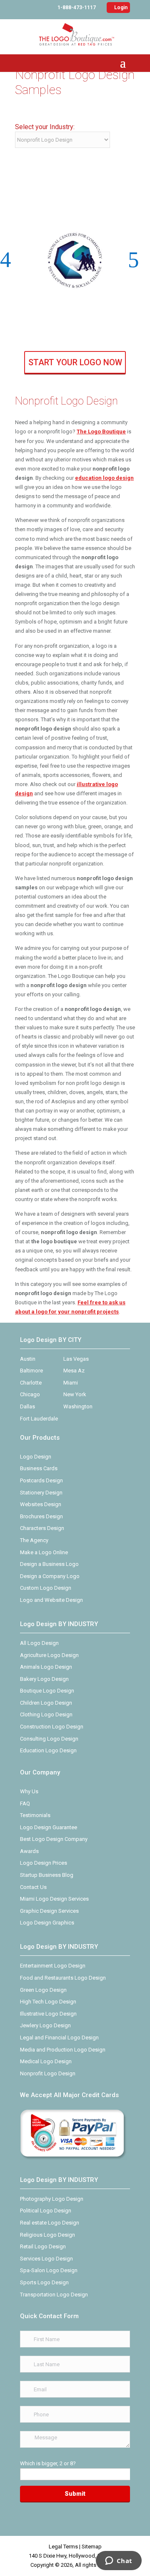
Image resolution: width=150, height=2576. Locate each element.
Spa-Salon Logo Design (49, 2270)
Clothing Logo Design (46, 1714)
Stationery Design (41, 1493)
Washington (78, 1406)
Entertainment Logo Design (53, 1966)
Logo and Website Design (51, 1600)
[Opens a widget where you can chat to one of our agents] (119, 2561)
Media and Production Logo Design (63, 2050)
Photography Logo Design (52, 2199)
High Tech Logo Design (48, 2002)
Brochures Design (41, 1516)
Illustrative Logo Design (48, 2014)
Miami (71, 1383)
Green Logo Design (43, 1990)
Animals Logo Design (46, 1667)
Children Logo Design (46, 1703)
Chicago (30, 1394)
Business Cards (39, 1468)
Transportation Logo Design (54, 2295)
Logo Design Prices (44, 1863)
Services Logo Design (46, 2259)
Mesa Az (74, 1371)
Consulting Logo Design (49, 1739)
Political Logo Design (46, 2211)
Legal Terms (63, 2547)
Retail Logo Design (43, 2246)
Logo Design (36, 1457)
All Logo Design (39, 1643)
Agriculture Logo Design (49, 1655)
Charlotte (31, 1383)
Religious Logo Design (47, 2235)
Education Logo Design (48, 1750)
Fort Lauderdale (39, 1419)
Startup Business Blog (47, 1875)
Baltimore (31, 1371)
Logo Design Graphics (47, 1923)
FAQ (25, 1803)
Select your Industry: (45, 127)
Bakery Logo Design (44, 1679)
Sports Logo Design (44, 2282)
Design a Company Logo (50, 1576)
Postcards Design (41, 1480)
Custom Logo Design (46, 1588)
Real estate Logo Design (50, 2223)
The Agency (34, 1540)
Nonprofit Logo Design (48, 2073)
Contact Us (33, 1887)
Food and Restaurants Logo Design (63, 1978)
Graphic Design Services (49, 1911)
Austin (28, 1359)
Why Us (29, 1791)
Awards (29, 1851)
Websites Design (41, 1504)
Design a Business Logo (49, 1564)
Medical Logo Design (46, 2061)
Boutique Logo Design (47, 1691)
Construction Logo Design (52, 1727)
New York (75, 1394)
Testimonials (35, 1815)
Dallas (27, 1406)
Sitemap (92, 2547)
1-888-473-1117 (77, 8)
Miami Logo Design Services (54, 1899)
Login (118, 8)
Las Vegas (76, 1359)
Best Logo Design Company (54, 1839)
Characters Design (42, 1528)
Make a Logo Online (44, 1552)
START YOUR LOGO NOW (75, 362)
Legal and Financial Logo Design (59, 2038)
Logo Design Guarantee (49, 1827)
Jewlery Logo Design (45, 2025)
